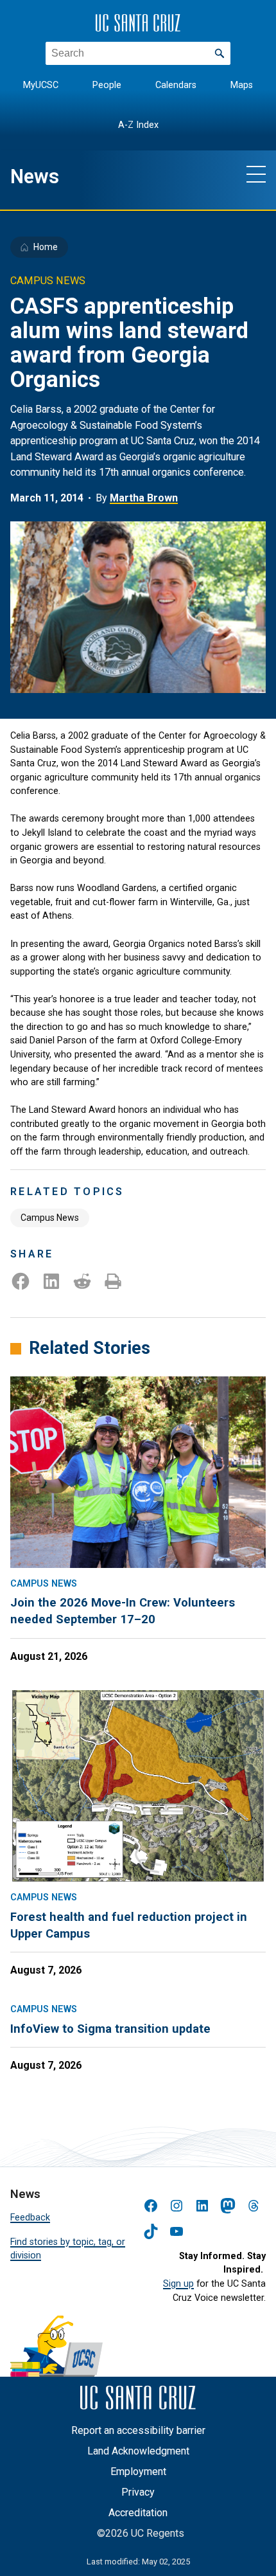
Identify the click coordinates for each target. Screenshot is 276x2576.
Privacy (138, 2492)
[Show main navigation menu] (256, 174)
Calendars (176, 85)
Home (46, 247)
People (107, 85)
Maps (242, 85)
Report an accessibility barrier (138, 2430)
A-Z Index (138, 125)
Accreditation (138, 2513)
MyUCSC (41, 85)
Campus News (50, 1218)
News (35, 176)
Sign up (178, 2284)
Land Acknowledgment (138, 2451)
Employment (138, 2472)
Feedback (30, 2218)
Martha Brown (144, 498)
